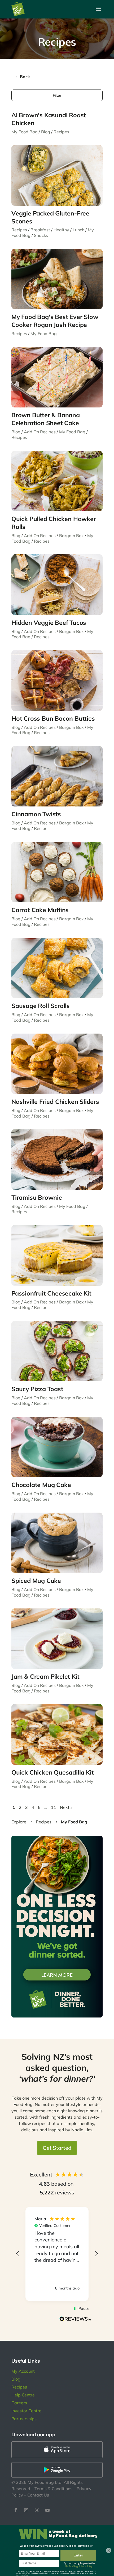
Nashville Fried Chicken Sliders (55, 1102)
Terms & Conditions (53, 2489)
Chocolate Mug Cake (41, 1485)
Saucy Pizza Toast (37, 1389)
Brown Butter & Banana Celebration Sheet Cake (46, 419)
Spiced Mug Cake (36, 1581)
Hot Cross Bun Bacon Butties (53, 718)
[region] (57, 2254)
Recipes (61, 132)
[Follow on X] (37, 2510)
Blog (46, 132)
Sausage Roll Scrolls (41, 1006)
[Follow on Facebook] (16, 2510)
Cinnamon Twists (36, 814)
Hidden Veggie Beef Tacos (49, 623)
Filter (57, 95)
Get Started (57, 2148)
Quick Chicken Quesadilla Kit (52, 1772)
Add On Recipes (40, 432)
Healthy (61, 230)
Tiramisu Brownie (37, 1197)
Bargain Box (71, 536)
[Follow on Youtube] (47, 2510)
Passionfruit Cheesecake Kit (51, 1293)
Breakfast (40, 230)
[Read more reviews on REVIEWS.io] (75, 2320)
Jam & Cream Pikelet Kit (45, 1676)
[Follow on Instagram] (26, 2510)
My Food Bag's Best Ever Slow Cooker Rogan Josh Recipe (55, 321)
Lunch (78, 230)
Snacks (41, 235)
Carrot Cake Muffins (40, 910)
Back (25, 77)
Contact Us (38, 2495)
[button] (18, 2254)
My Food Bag (25, 132)
